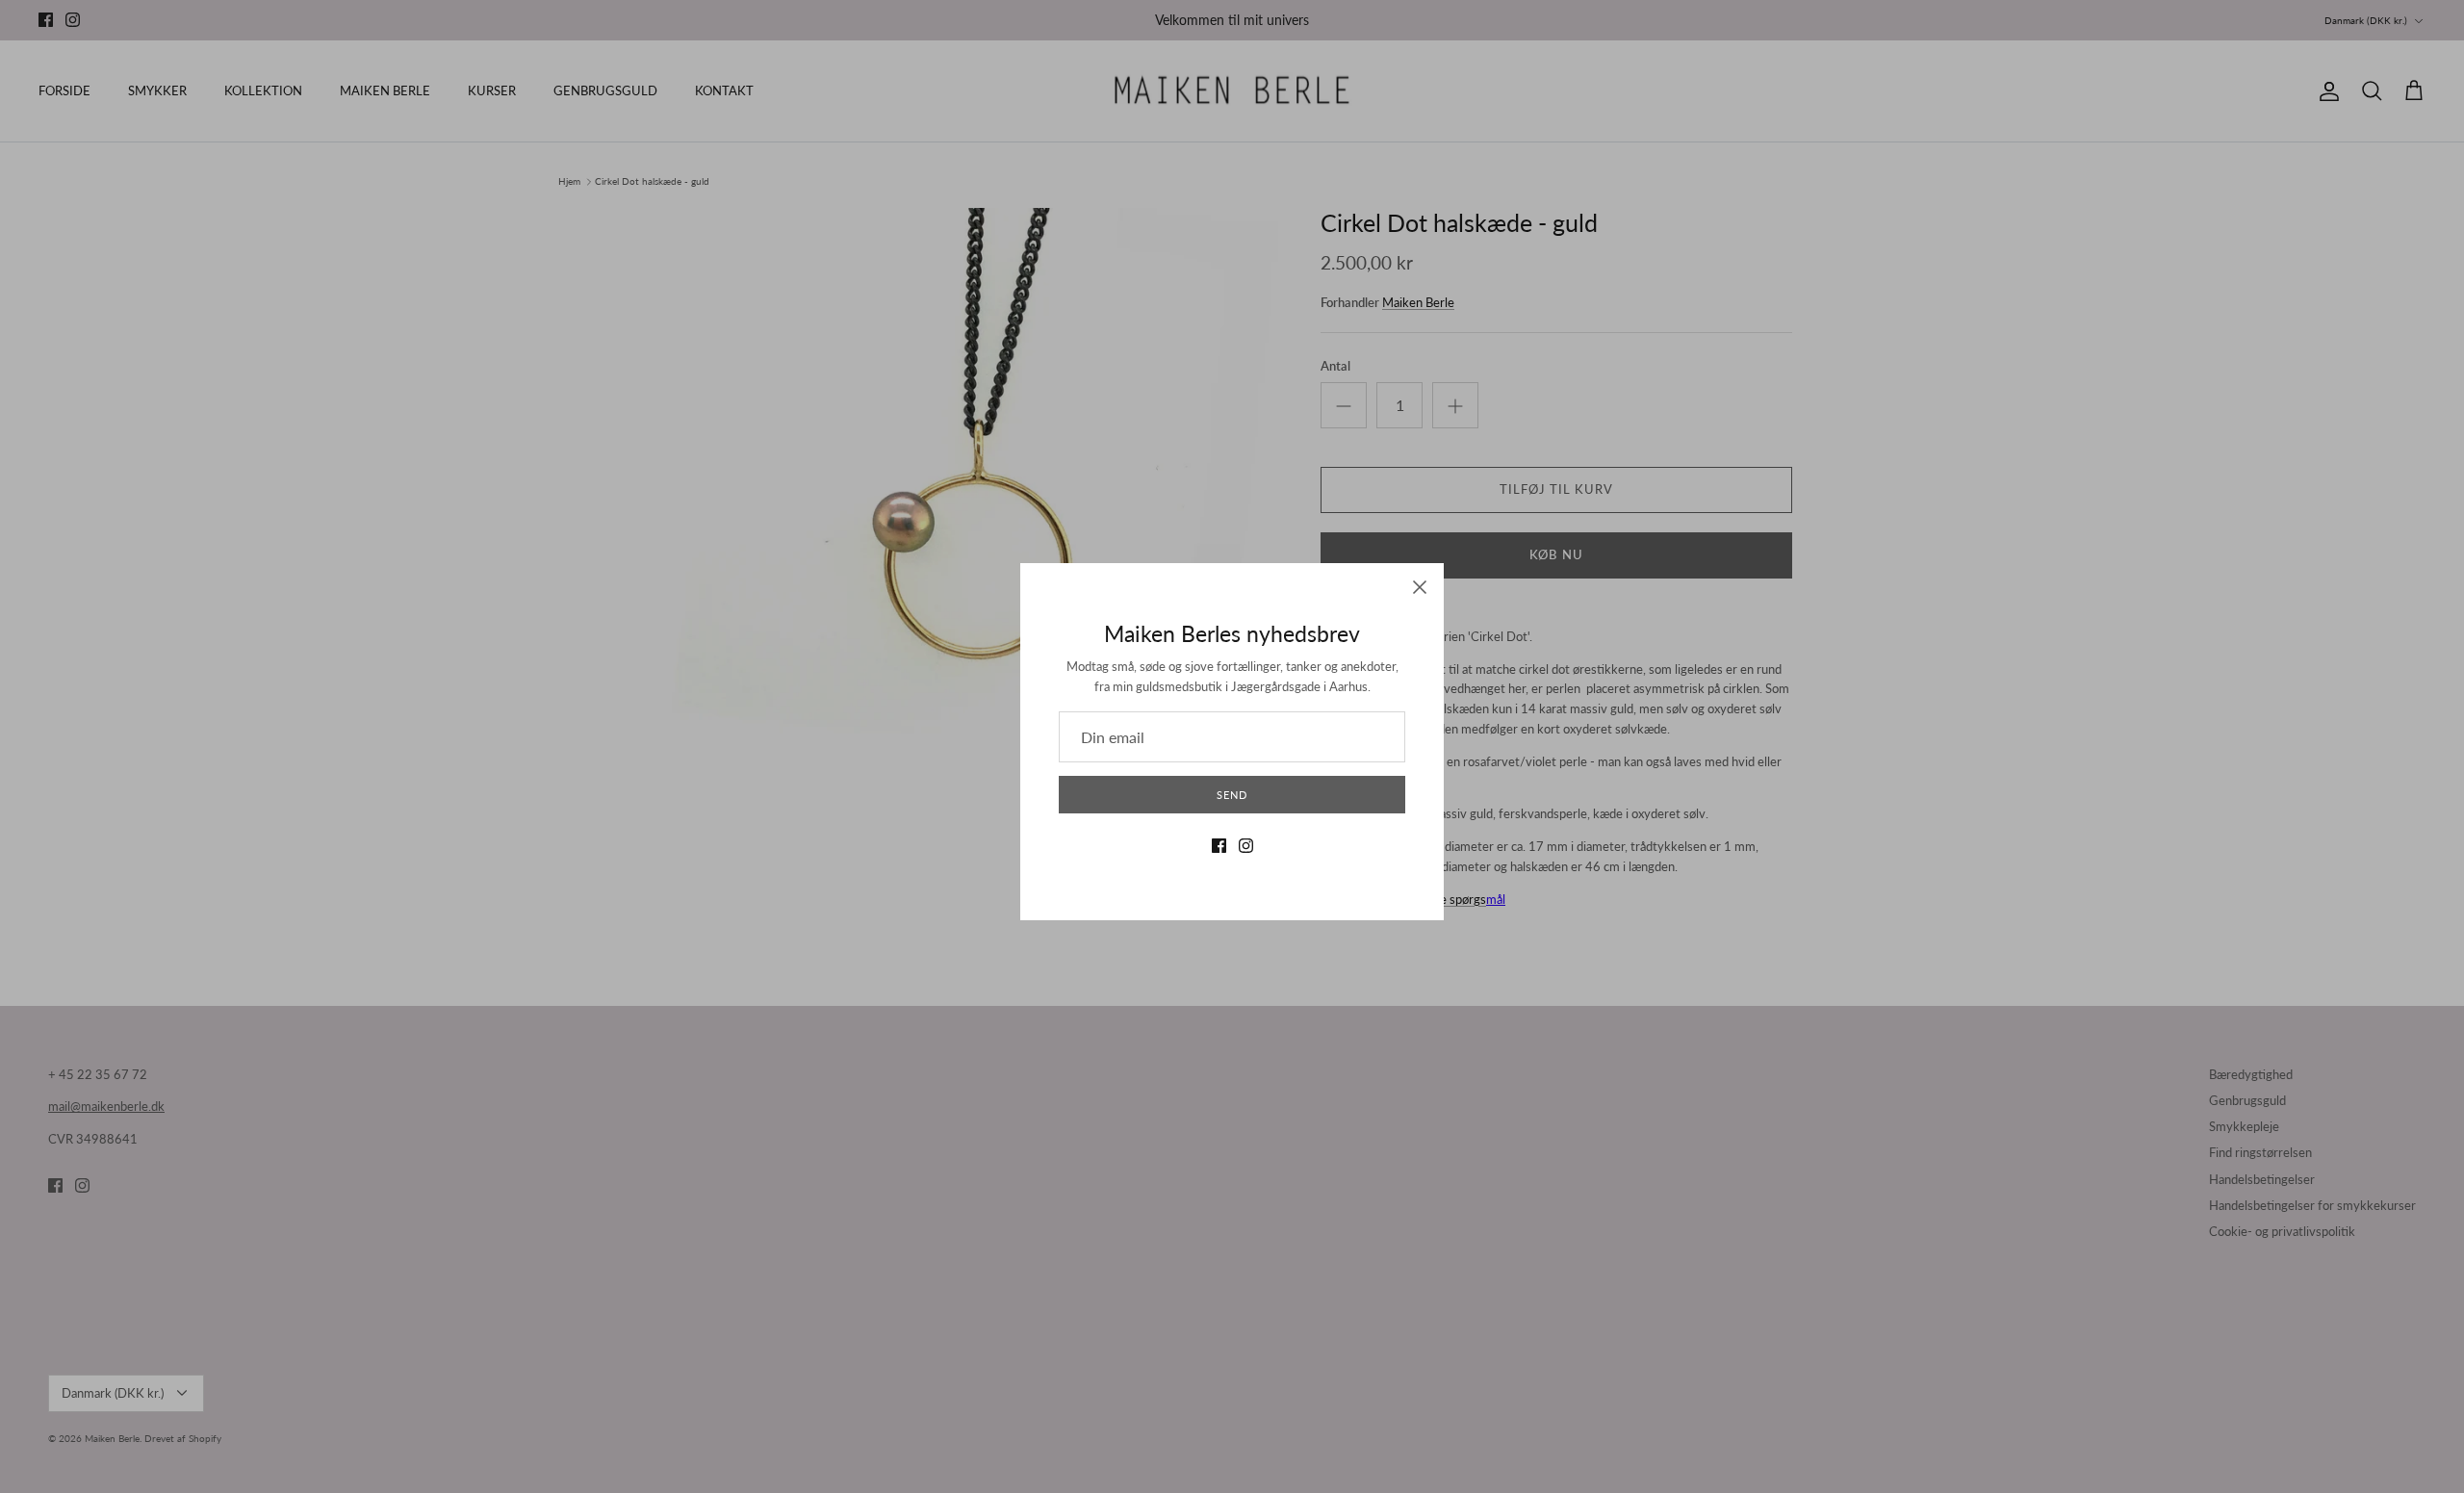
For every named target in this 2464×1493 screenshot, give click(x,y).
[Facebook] (1219, 846)
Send (1232, 795)
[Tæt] (1420, 587)
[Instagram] (1246, 846)
